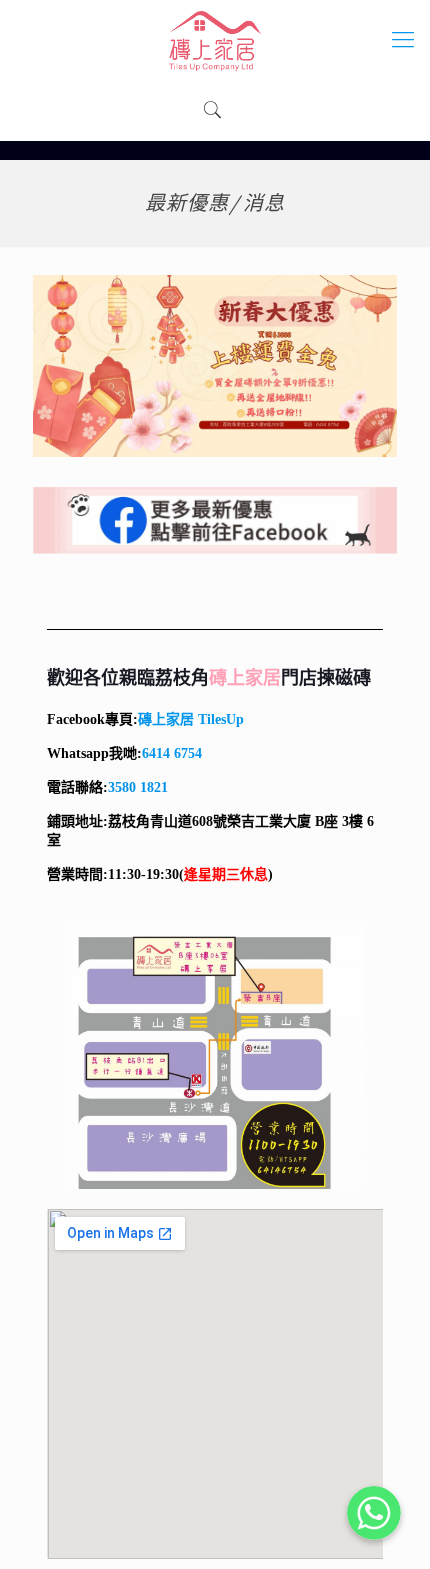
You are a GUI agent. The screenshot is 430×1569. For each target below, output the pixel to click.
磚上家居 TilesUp (191, 719)
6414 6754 (172, 753)
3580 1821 (138, 787)
